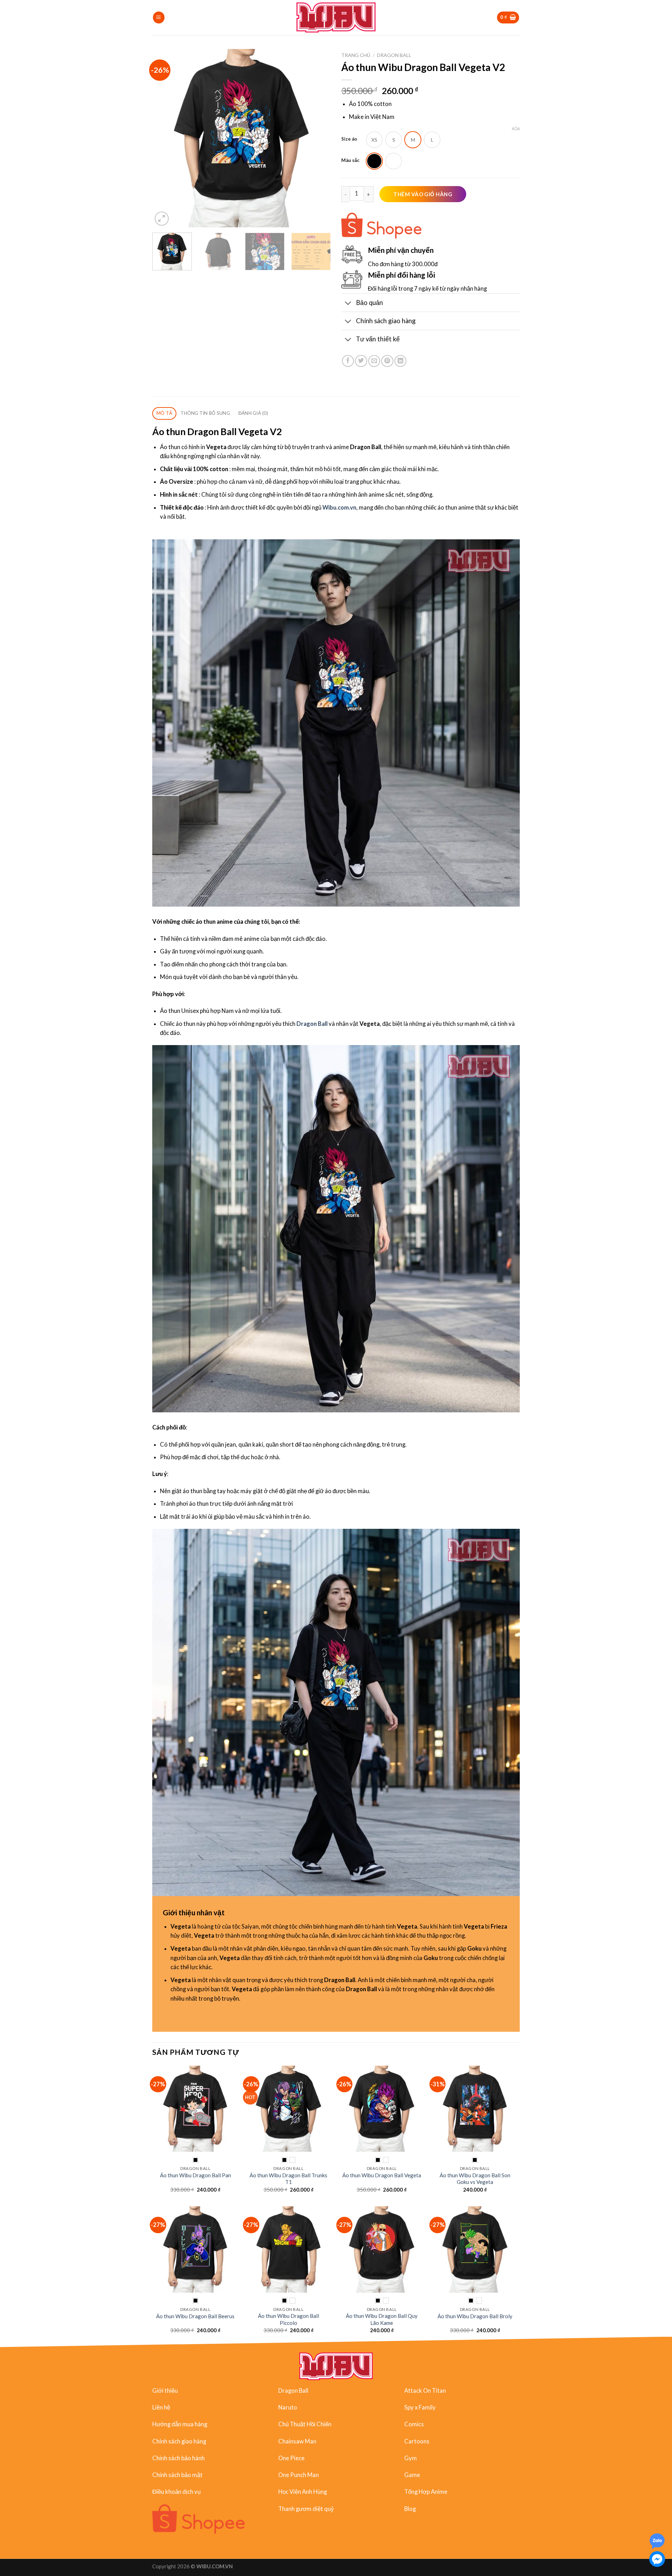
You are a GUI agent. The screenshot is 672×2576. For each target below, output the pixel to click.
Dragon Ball (394, 55)
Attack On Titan (425, 2390)
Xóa (516, 129)
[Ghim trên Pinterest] (387, 361)
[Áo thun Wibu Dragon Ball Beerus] (195, 2249)
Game (412, 2475)
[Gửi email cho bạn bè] (374, 361)
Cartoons (417, 2441)
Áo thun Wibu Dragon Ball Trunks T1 (288, 2178)
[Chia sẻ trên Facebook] (348, 361)
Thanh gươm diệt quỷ (306, 2508)
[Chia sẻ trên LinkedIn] (400, 361)
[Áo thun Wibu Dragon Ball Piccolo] (289, 2249)
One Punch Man (299, 2475)
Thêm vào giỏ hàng (423, 194)
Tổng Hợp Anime (426, 2492)
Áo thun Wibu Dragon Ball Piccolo (288, 2319)
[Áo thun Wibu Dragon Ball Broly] (475, 2249)
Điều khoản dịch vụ (176, 2492)
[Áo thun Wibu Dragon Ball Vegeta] (382, 2109)
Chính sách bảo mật (177, 2475)
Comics (414, 2424)
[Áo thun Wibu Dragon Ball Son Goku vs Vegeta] (475, 2109)
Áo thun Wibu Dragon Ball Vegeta (382, 2175)
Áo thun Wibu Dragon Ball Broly (475, 2316)
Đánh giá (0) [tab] (253, 413)
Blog (410, 2508)
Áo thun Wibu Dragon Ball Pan (195, 2175)
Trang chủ (356, 55)
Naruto (288, 2407)
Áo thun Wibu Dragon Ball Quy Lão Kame (382, 2319)
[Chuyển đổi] (348, 303)
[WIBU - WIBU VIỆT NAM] (336, 17)
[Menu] (159, 17)
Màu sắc (350, 160)
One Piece (291, 2458)
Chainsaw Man (297, 2441)
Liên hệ (161, 2407)
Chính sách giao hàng (179, 2441)
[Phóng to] (162, 219)
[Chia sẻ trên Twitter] (361, 361)
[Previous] (164, 138)
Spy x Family (420, 2407)
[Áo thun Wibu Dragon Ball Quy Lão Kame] (382, 2249)
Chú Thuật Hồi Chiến (305, 2424)
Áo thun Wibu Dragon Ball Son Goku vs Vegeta (475, 2178)
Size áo (349, 139)
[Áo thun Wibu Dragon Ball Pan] (195, 2109)
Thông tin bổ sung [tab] (205, 413)
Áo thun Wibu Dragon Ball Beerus (195, 2316)
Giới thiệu (165, 2390)
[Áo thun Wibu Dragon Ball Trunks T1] (289, 2109)
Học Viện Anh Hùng (303, 2492)
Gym (411, 2458)
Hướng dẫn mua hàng (180, 2424)
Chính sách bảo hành (178, 2458)
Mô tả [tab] (164, 413)
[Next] (318, 138)
